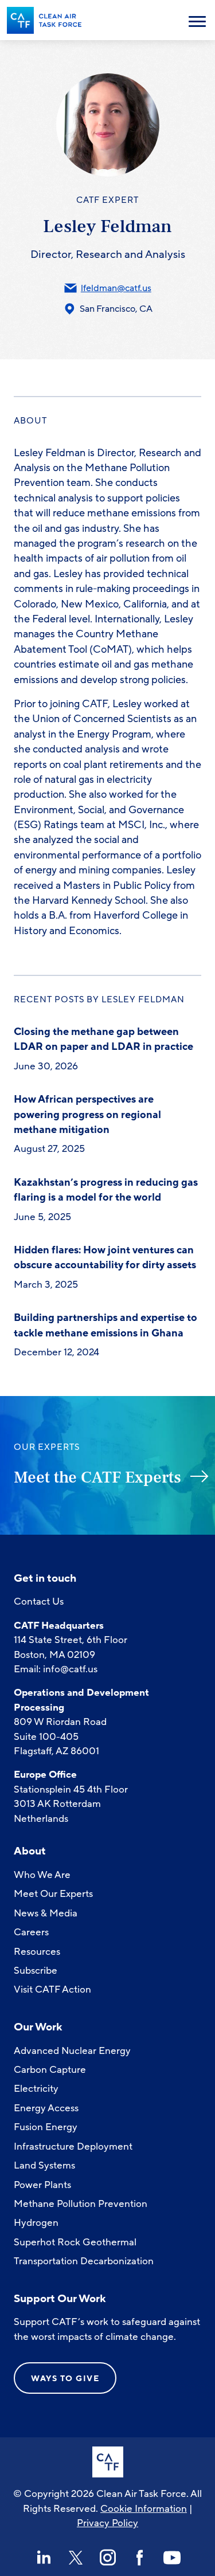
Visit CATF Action (52, 1989)
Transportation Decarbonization (84, 2261)
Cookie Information (144, 2509)
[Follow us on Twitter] (76, 2558)
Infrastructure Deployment (73, 2146)
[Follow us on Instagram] (108, 2558)
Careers (31, 1932)
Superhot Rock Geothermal (75, 2242)
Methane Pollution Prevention (81, 2204)
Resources (37, 1952)
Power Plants (42, 2185)
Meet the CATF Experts (97, 1477)
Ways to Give (65, 2379)
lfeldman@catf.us (116, 288)
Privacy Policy (107, 2523)
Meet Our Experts (53, 1894)
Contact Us (39, 1601)
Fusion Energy (46, 2127)
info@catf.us (70, 1669)
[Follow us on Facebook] (140, 2558)
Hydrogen (36, 2223)
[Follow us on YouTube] (172, 2558)
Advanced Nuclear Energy (72, 2051)
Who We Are (42, 1875)
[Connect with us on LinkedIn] (44, 2558)
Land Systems (44, 2165)
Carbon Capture (50, 2070)
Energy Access (46, 2108)
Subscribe (36, 1971)
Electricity (36, 2089)
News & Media (46, 1913)
